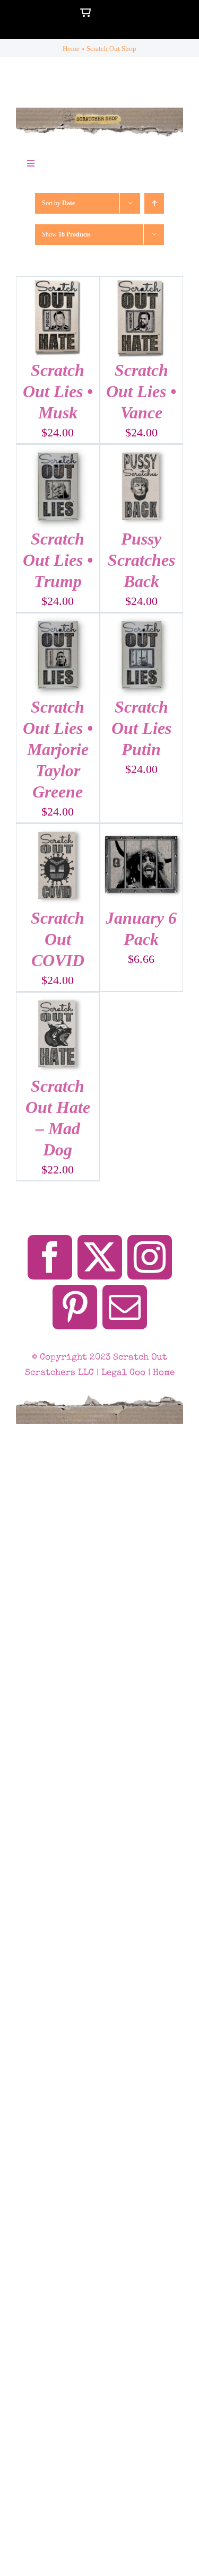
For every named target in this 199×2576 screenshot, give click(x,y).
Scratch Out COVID (58, 939)
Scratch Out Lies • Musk (58, 391)
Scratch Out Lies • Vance (141, 391)
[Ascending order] (154, 203)
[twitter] (100, 1257)
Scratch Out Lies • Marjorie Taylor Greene (58, 749)
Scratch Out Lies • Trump (58, 560)
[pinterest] (75, 1307)
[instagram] (150, 1257)
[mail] (125, 1307)
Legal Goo (123, 1373)
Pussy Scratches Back (141, 560)
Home (71, 49)
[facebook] (50, 1257)
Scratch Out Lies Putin (141, 728)
